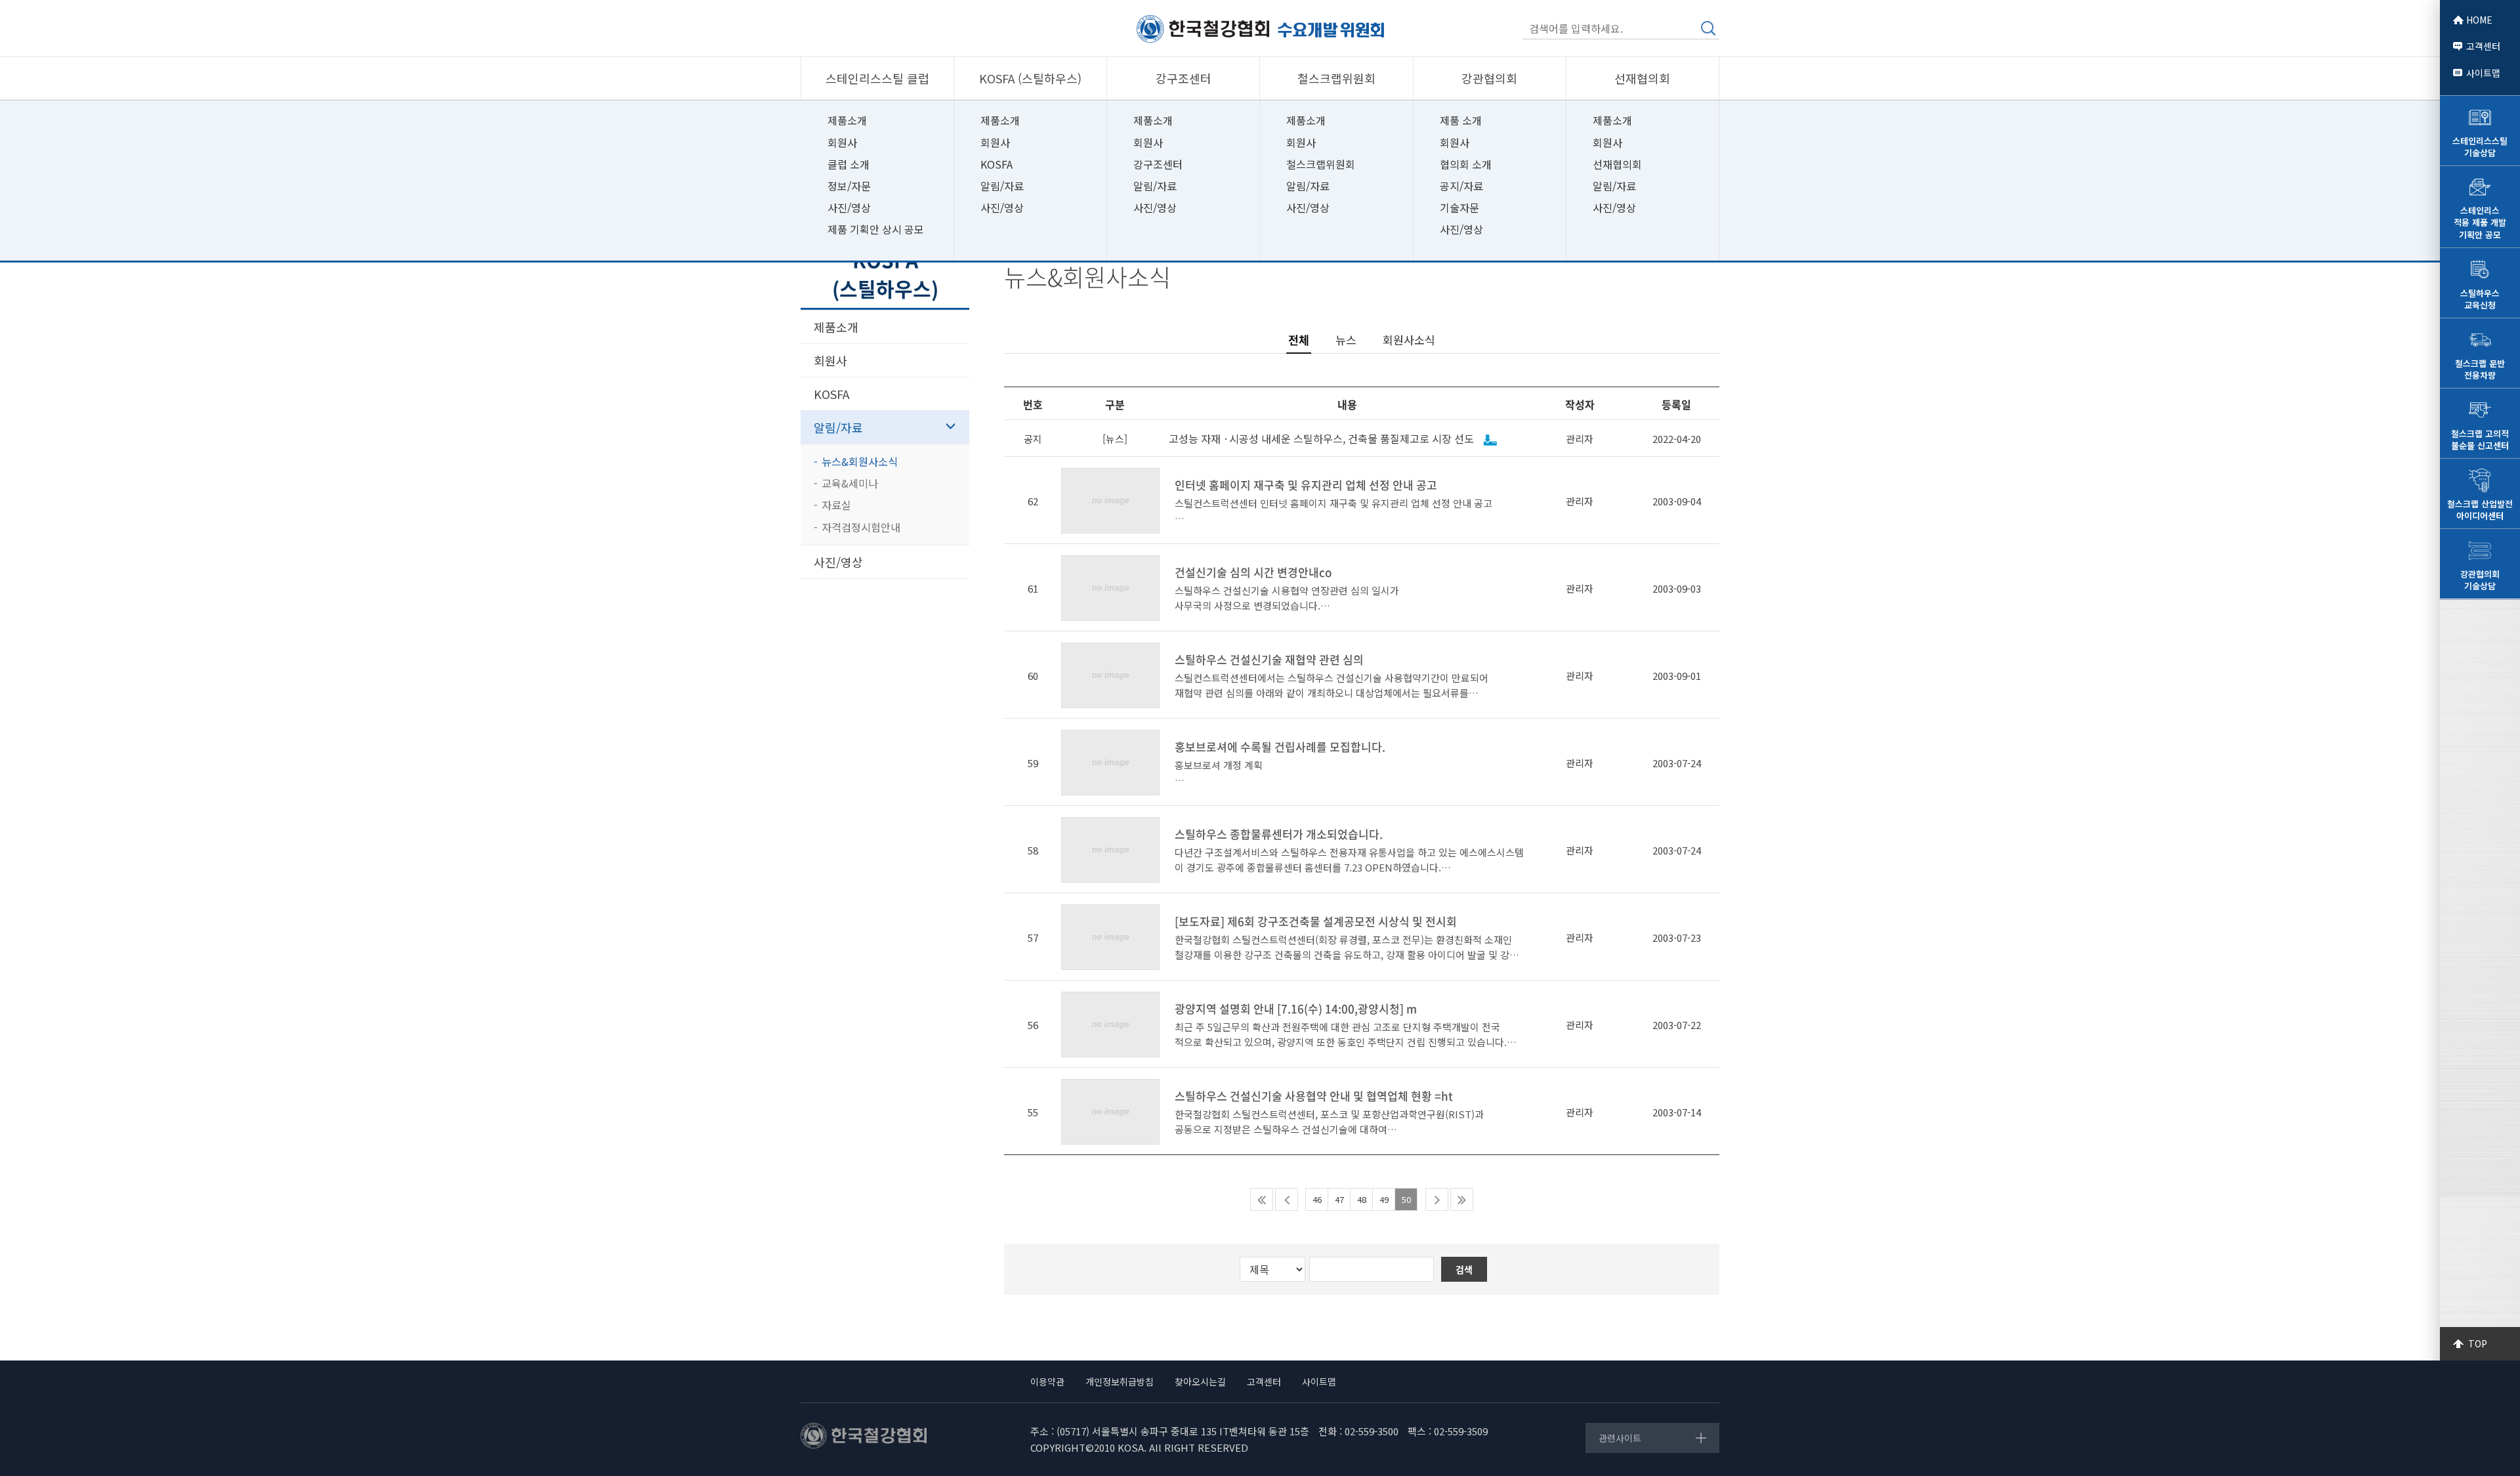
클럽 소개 (849, 164)
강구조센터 (1158, 164)
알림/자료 (1002, 186)
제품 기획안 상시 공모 (876, 229)
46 (1317, 1199)
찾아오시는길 (1200, 1381)
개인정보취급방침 (1120, 1381)
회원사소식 (1409, 340)
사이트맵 (2483, 73)
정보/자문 (849, 186)
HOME (2479, 20)
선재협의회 (1617, 164)
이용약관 (1047, 1381)
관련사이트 (1620, 1438)
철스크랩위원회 (1321, 164)
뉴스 (1346, 340)
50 (1406, 1199)
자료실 (836, 505)
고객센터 (2483, 46)
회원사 (842, 142)
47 (1339, 1199)
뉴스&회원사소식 (860, 461)
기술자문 (1459, 207)
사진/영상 (849, 207)
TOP (2478, 1343)
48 (1362, 1199)
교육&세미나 (850, 483)
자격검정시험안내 (861, 527)
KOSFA (997, 164)
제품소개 (847, 120)
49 (1384, 1199)
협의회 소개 (1466, 164)
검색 (1708, 28)
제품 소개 (1461, 120)
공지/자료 (1461, 186)
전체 (1299, 340)
